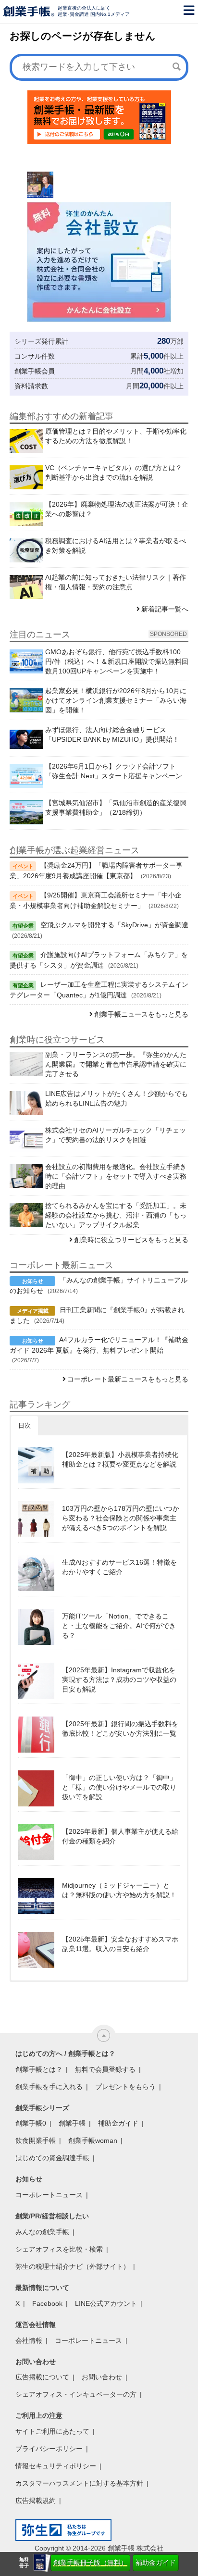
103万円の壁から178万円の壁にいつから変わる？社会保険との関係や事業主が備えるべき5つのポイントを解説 (121, 1518)
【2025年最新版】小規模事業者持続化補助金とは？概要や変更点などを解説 (120, 1459)
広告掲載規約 (36, 2501)
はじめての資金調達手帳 (52, 2158)
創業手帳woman (93, 2140)
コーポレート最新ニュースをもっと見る (128, 1379)
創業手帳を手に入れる (49, 2087)
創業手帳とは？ (39, 2069)
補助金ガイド (156, 2563)
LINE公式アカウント (106, 2303)
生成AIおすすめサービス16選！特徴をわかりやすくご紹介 (119, 1567)
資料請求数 (31, 386)
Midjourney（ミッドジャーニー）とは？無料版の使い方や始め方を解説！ (119, 1890)
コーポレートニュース (49, 2195)
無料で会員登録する (105, 2069)
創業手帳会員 (35, 371)
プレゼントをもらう (125, 2087)
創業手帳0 (31, 2123)
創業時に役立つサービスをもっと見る (131, 1240)
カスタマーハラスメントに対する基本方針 (79, 2483)
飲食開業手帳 (36, 2140)
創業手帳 (72, 2123)
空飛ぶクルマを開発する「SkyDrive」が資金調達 (114, 925)
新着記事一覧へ (165, 609)
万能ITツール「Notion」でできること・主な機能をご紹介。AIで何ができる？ (119, 1626)
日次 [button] (25, 1425)
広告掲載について (42, 2377)
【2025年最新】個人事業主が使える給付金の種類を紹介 (120, 1836)
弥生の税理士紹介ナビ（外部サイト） (73, 2266)
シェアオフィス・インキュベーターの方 (76, 2394)
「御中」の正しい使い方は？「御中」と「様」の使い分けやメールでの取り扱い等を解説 (119, 1787)
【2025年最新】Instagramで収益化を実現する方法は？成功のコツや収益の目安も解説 (119, 1680)
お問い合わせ (102, 2377)
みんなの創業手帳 (42, 2232)
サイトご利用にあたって (52, 2431)
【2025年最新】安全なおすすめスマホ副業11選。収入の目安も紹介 (120, 1944)
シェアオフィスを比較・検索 (59, 2249)
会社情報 (29, 2340)
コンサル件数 (35, 356)
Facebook (47, 2303)
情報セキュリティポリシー (56, 2466)
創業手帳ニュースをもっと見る (141, 1014)
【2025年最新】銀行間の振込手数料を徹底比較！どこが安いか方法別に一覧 (120, 1729)
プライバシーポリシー (49, 2449)
